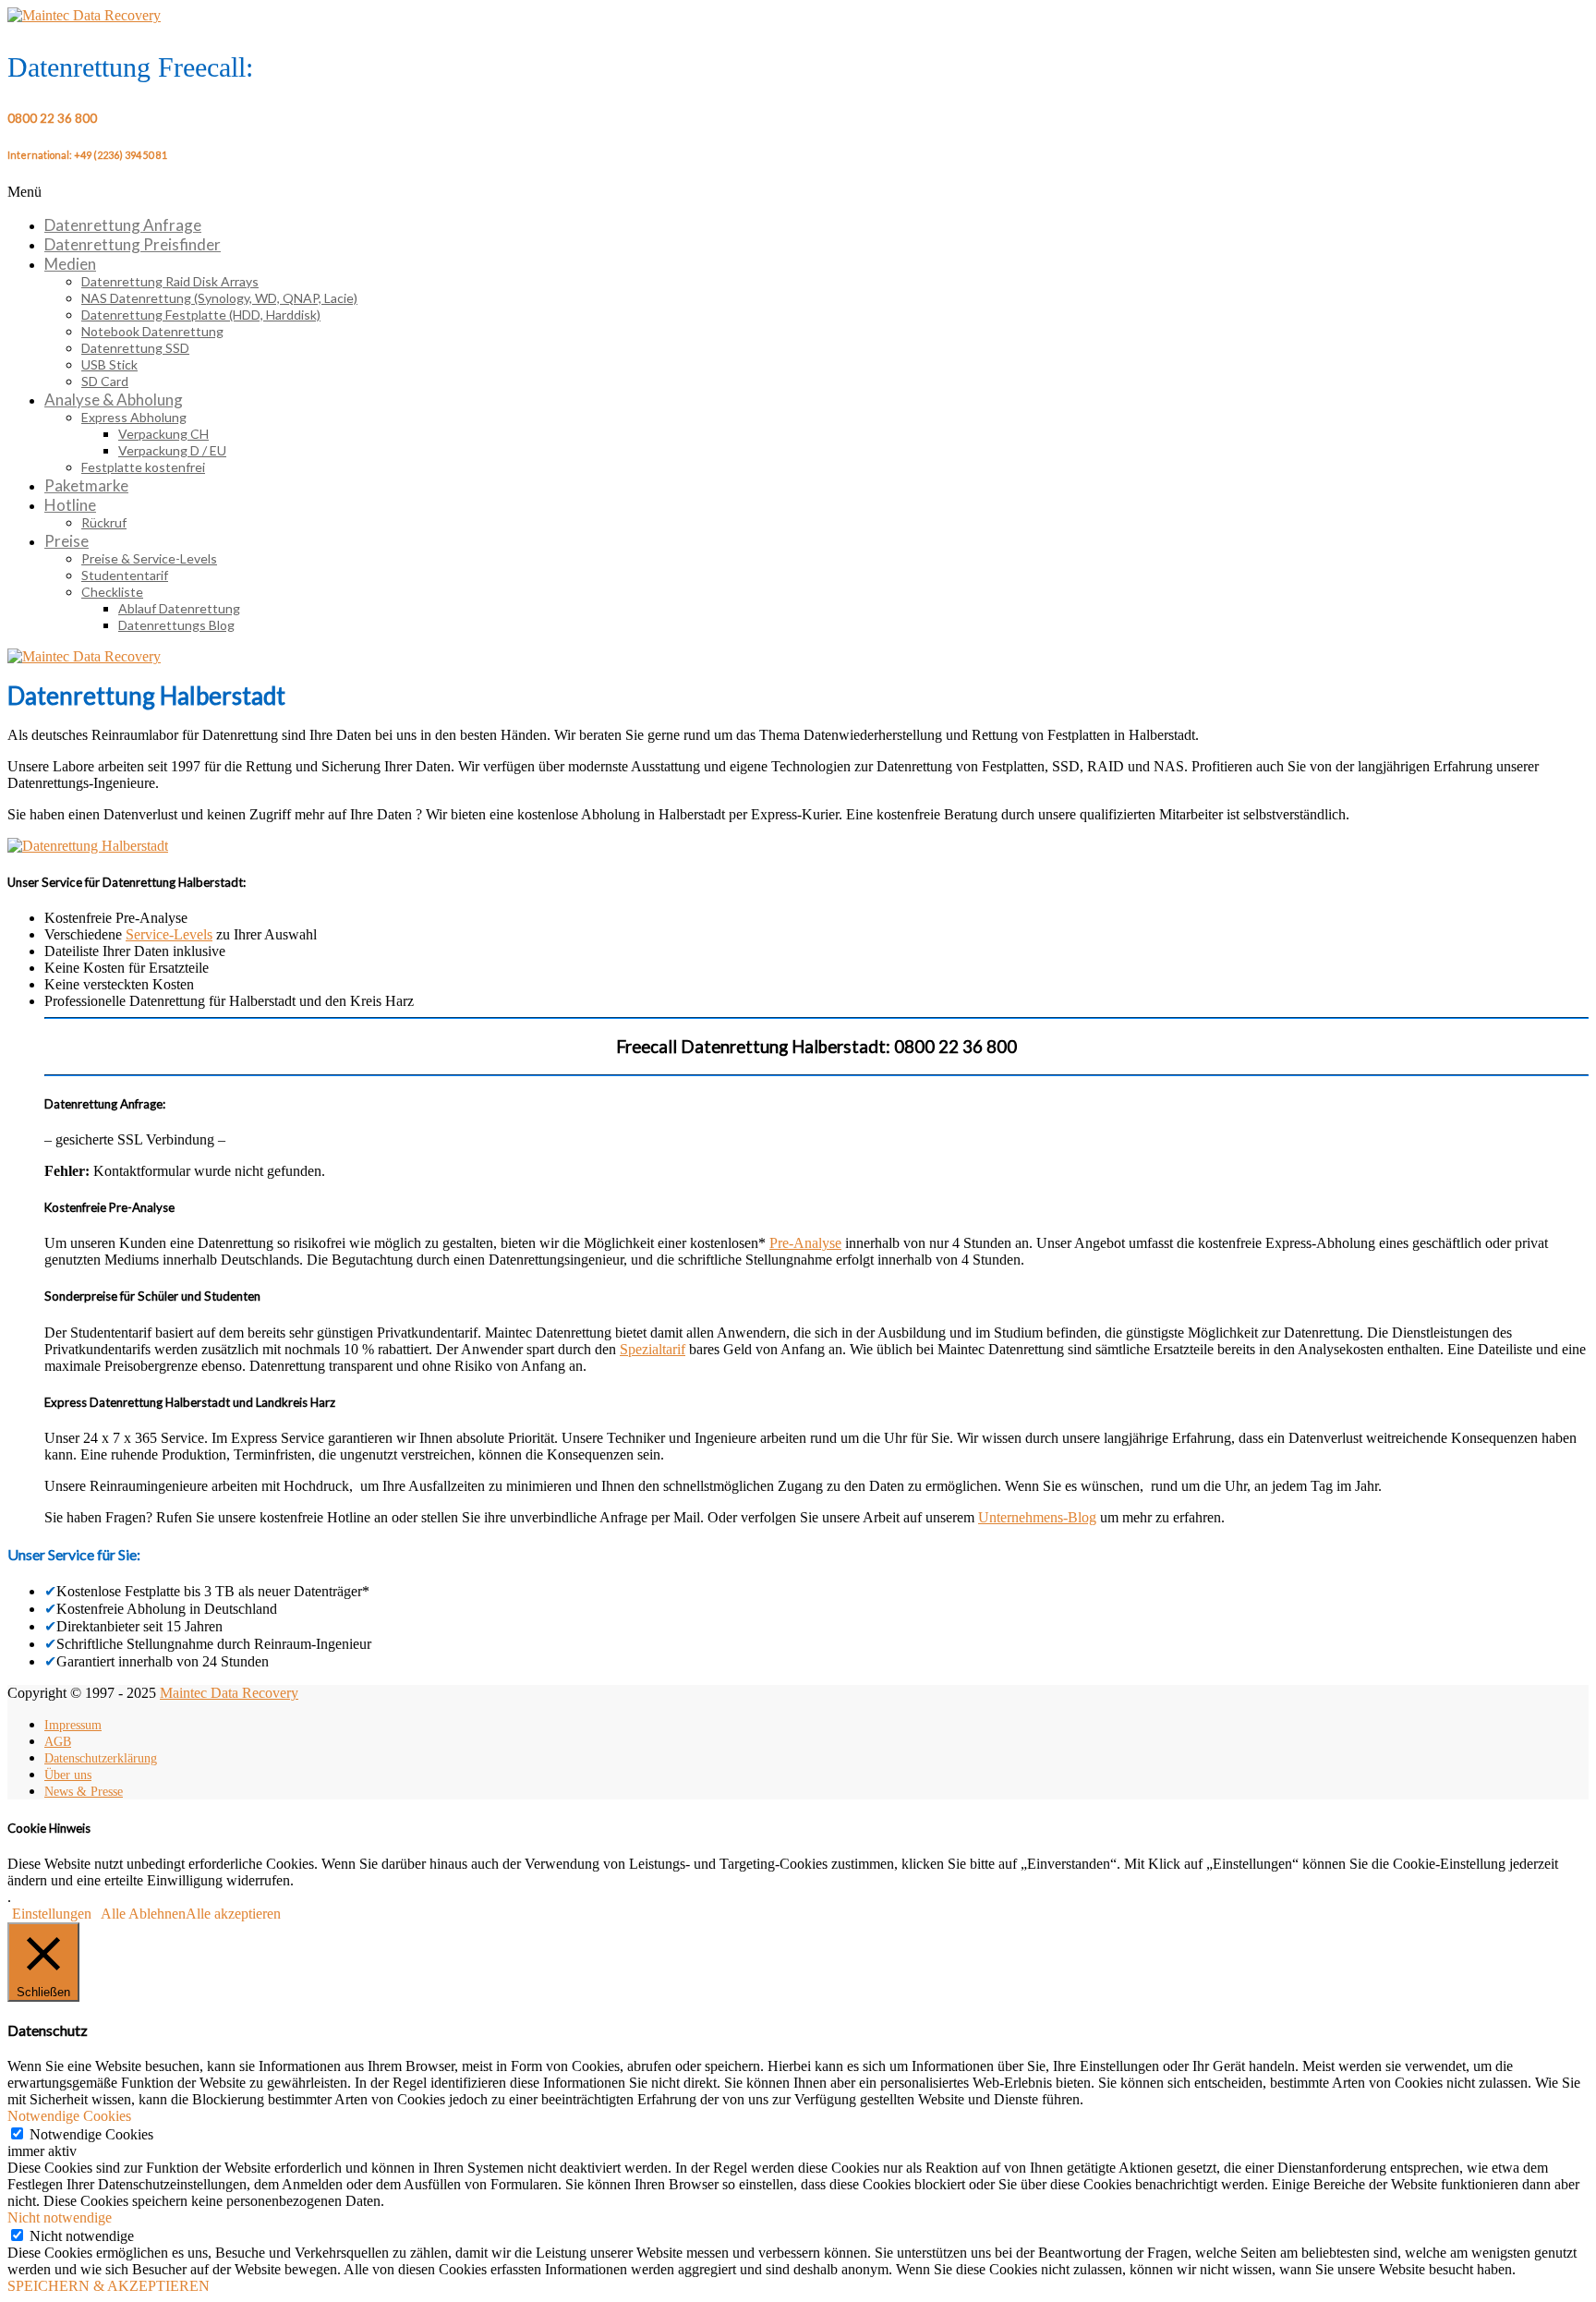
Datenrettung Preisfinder (133, 244)
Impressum (73, 1725)
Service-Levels (169, 934)
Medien (70, 264)
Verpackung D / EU (172, 450)
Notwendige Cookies (91, 2134)
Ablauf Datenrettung (179, 608)
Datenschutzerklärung (101, 1758)
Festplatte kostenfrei (143, 467)
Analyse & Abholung (114, 400)
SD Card (105, 381)
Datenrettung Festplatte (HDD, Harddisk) (201, 315)
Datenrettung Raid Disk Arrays (170, 281)
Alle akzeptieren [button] (233, 1914)
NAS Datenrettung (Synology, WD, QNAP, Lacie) (219, 298)
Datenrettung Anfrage (123, 225)
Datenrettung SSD (135, 348)
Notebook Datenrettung (152, 331)
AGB (58, 1742)
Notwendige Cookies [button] (69, 2116)
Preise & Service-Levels (149, 558)
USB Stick (109, 364)
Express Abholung (134, 417)
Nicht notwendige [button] (60, 2217)
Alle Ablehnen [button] (143, 1914)
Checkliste (112, 592)
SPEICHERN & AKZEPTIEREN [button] (109, 2286)
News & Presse (84, 1792)
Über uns (68, 1775)
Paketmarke (86, 485)
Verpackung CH (163, 434)
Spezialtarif (653, 1349)
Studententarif (125, 575)
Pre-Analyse (805, 1243)
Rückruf (104, 522)
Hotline (70, 505)
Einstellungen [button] (52, 1914)
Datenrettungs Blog (176, 625)
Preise (66, 541)
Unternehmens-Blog (1037, 1517)
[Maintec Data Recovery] (84, 656)
